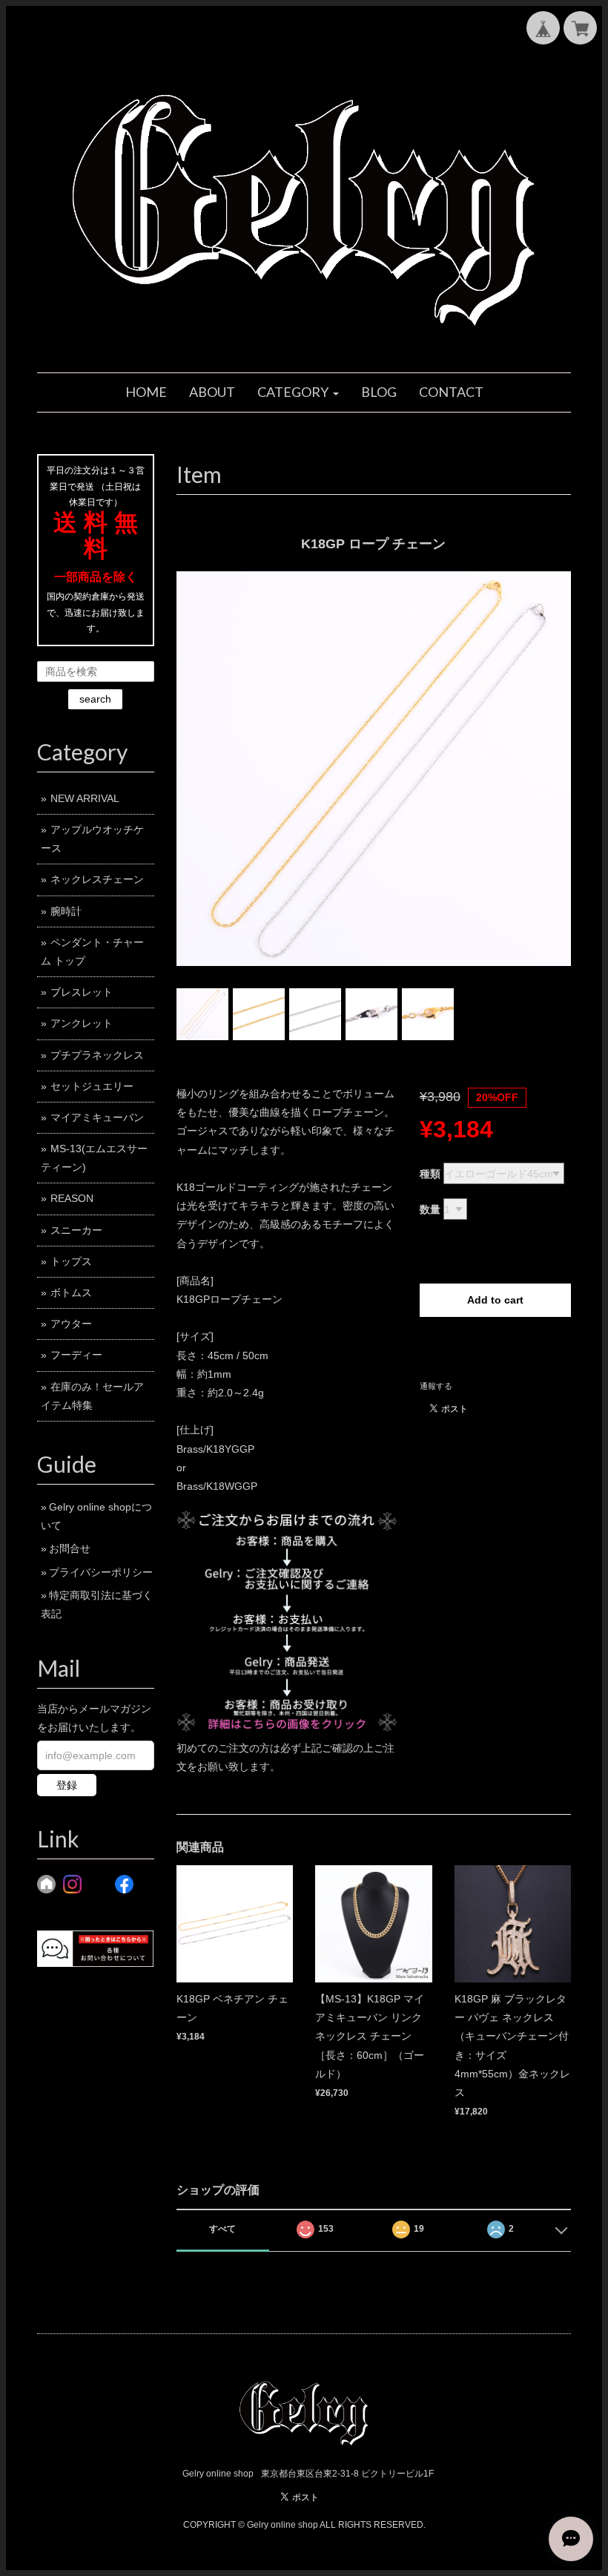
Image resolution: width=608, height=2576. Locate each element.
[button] (298, 392)
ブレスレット (82, 992)
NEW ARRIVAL (85, 798)
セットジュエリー (92, 1086)
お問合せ (70, 1548)
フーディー (76, 1355)
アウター (71, 1324)
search (95, 699)
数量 (430, 1209)
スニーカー (76, 1230)
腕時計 (66, 911)
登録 (67, 1785)
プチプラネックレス (97, 1055)
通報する (436, 1386)
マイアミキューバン (97, 1117)
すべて (222, 2229)
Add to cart (495, 1300)
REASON (72, 1198)
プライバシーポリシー (101, 1572)
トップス (71, 1261)
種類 (430, 1174)
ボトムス (71, 1292)
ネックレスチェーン (97, 879)
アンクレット (82, 1023)
